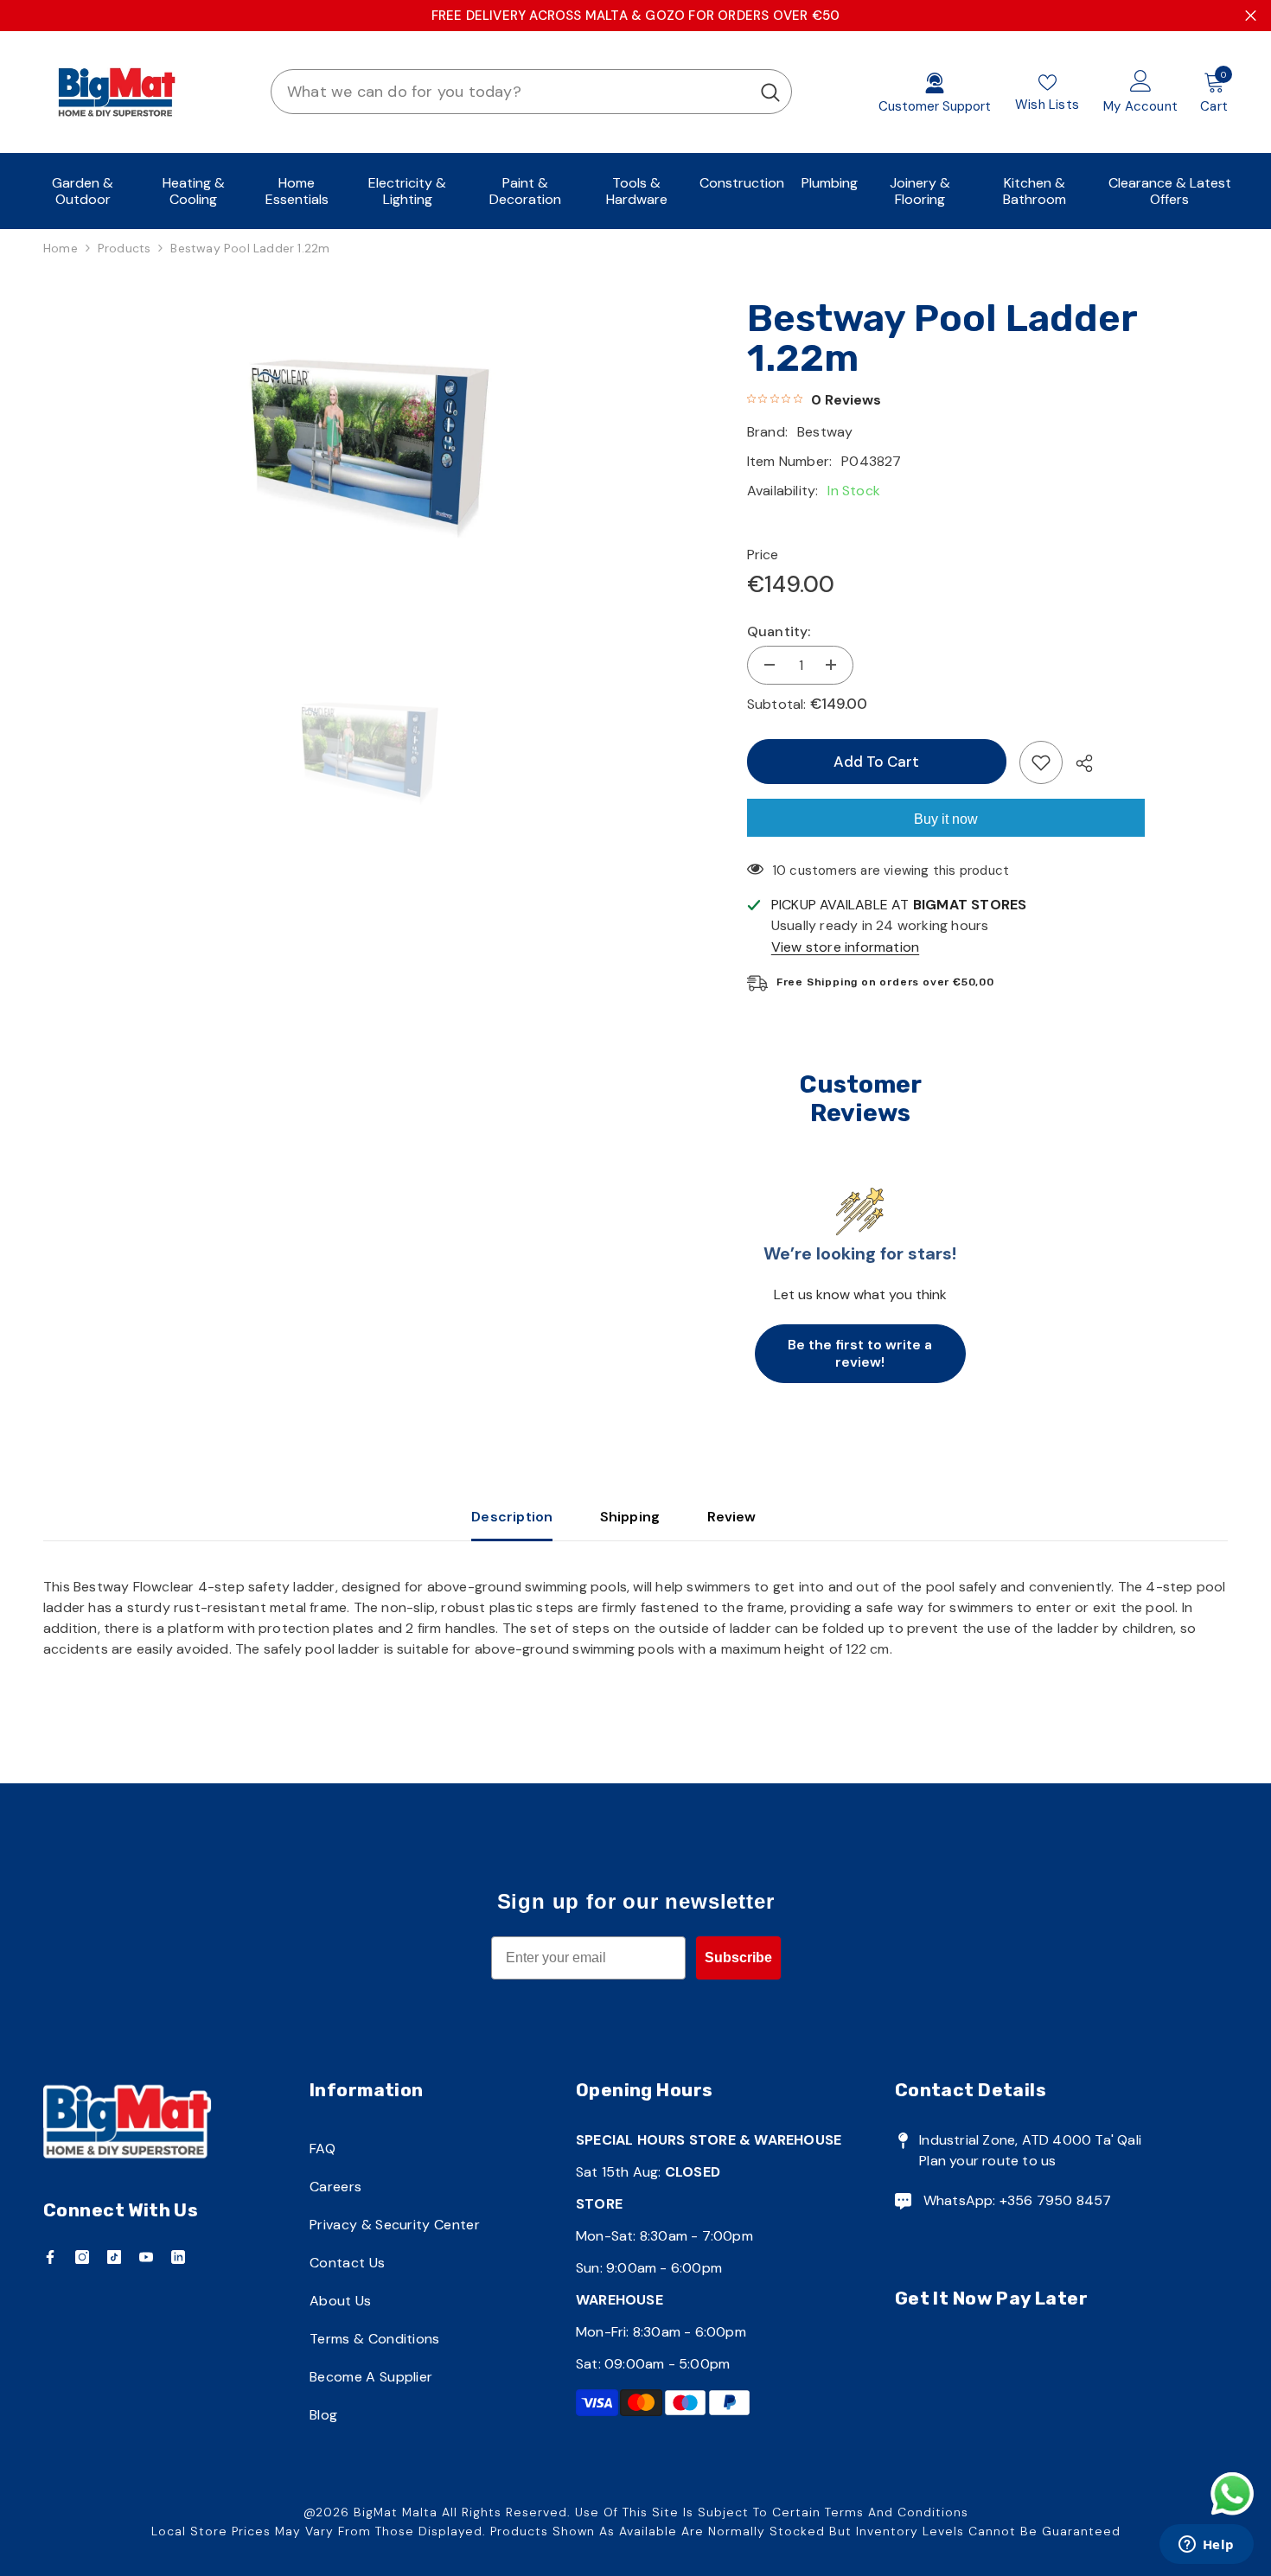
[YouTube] (146, 2257)
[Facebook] (50, 2257)
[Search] (531, 92)
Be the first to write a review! (860, 1353)
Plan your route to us (987, 2161)
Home (61, 248)
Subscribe (738, 1958)
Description (512, 1517)
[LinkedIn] (178, 2257)
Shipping (630, 1517)
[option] (369, 443)
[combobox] (511, 92)
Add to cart (876, 762)
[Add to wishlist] (1041, 762)
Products (125, 248)
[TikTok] (114, 2257)
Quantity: (779, 631)
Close (1251, 16)
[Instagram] (82, 2257)
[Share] (1078, 763)
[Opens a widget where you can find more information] (1206, 2546)
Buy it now (946, 819)
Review (732, 1517)
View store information (845, 947)
